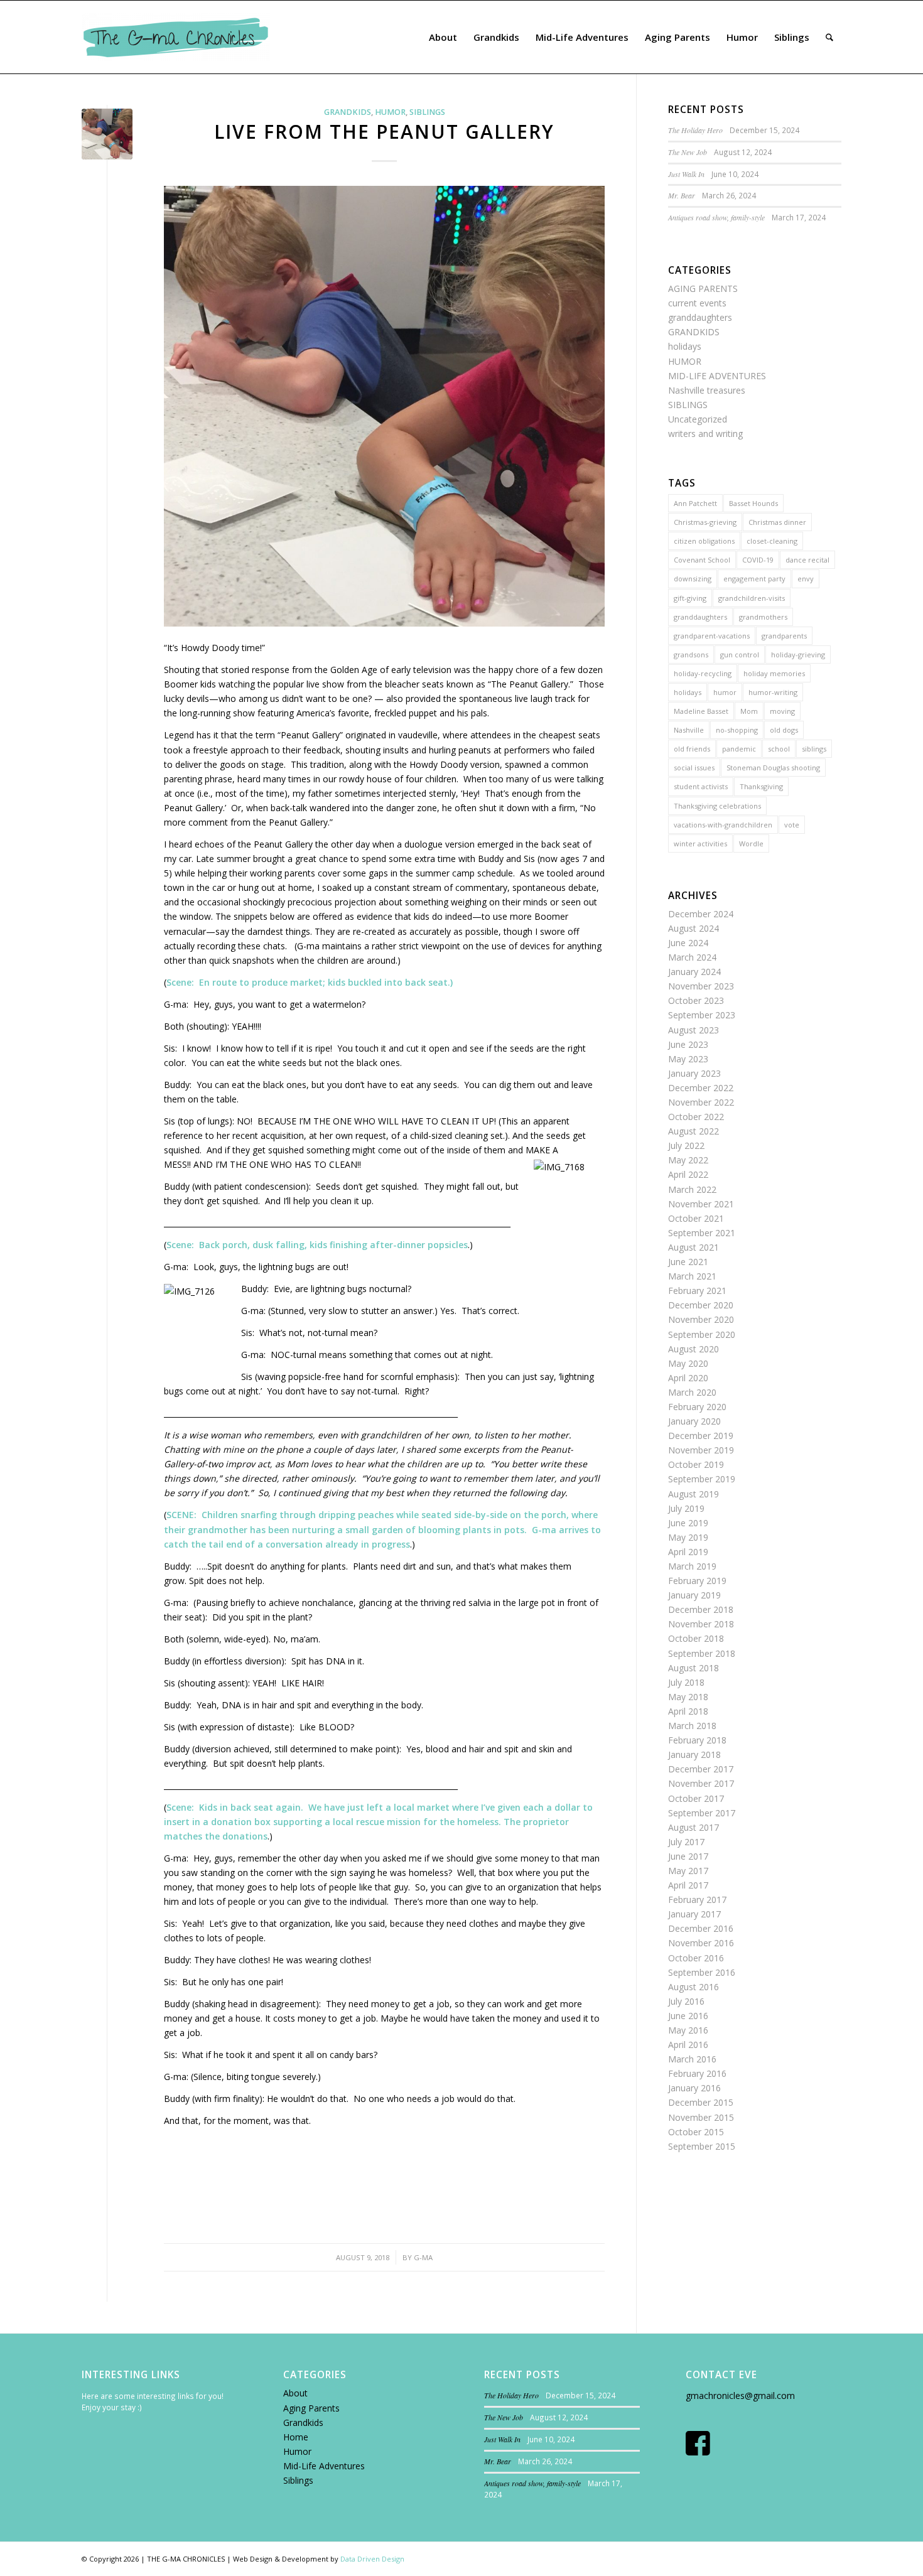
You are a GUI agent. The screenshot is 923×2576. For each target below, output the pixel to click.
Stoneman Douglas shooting (773, 768)
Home (296, 2437)
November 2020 (701, 1319)
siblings (814, 749)
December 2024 (701, 914)
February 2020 (697, 1407)
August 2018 (694, 1668)
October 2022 (696, 1117)
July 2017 (686, 1842)
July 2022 (686, 1145)
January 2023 (694, 1073)
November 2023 (701, 986)
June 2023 (688, 1044)
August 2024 (694, 928)
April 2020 (688, 1378)
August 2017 (694, 1827)
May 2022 (688, 1160)
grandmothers (763, 617)
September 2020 (702, 1334)
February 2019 (697, 1581)
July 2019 (686, 1508)
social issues (694, 768)
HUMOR (390, 112)
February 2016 (697, 2073)
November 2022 (701, 1102)
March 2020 (692, 1392)
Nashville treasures (707, 390)
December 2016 (701, 1928)
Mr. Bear (682, 195)
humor (725, 692)
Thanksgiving (761, 786)
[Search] (829, 37)
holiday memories (774, 673)
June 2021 (688, 1262)
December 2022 (701, 1088)
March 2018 (692, 1726)
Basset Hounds (753, 503)
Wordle (751, 843)
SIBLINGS (427, 112)
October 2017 (696, 1798)
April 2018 (688, 1711)
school (779, 749)
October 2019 (696, 1464)
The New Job (688, 152)
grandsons (691, 655)
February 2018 (697, 1740)
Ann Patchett (695, 503)
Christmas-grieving (705, 522)
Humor (297, 2451)
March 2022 (692, 1189)
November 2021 (701, 1204)
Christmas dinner (777, 522)
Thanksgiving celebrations (717, 806)
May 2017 (688, 1871)
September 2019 (702, 1479)
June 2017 (688, 1856)
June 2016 (688, 2016)
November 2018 (701, 1624)
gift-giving (690, 598)
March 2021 (692, 1276)
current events (697, 303)
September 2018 (702, 1653)
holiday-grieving (798, 655)
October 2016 (696, 1958)
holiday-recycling (703, 673)
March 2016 (692, 2059)
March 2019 (692, 1566)
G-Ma (423, 2257)
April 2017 (688, 1885)
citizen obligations (704, 541)
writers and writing (705, 434)
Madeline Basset (701, 711)
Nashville (689, 730)
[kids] (107, 134)
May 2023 (688, 1059)
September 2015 (702, 2146)
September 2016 (702, 1972)
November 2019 (701, 1450)
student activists (701, 786)
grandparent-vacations (712, 636)
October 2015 (696, 2132)
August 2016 (694, 1987)
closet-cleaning (772, 541)
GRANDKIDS (348, 112)
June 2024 (688, 943)
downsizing (693, 579)
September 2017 (702, 1813)
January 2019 (694, 1595)
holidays (685, 346)
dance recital (807, 560)
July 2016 (686, 2001)
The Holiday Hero (695, 130)
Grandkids (303, 2422)
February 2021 (697, 1291)
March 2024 (692, 957)
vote (792, 825)
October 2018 (696, 1638)
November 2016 (701, 1943)
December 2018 (701, 1609)
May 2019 (688, 1537)
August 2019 (694, 1494)
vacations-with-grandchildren (723, 825)
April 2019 (688, 1552)
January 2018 (694, 1754)
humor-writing (773, 692)
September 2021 (702, 1233)
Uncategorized (698, 419)
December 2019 (701, 1436)
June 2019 (688, 1523)
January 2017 (694, 1914)
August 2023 (694, 1030)
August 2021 (694, 1247)
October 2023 (696, 1000)
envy (806, 579)
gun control (740, 655)
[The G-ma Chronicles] (176, 37)
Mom (749, 711)
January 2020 (694, 1421)
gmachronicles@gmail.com (740, 2395)
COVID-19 (758, 560)
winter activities (700, 843)
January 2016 (694, 2088)
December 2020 (701, 1305)
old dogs (784, 730)
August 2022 (694, 1131)
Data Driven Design (372, 2559)
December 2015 (701, 2102)
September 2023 (702, 1015)
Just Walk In (686, 174)
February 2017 (697, 1900)
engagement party (754, 579)
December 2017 (701, 1769)
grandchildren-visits (752, 598)
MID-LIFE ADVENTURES (717, 376)
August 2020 (694, 1349)
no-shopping (737, 730)
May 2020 (688, 1363)
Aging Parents (311, 2408)
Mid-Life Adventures (324, 2466)
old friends (692, 749)
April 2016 (688, 2045)
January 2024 (694, 972)
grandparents (784, 636)
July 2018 (686, 1682)
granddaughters (700, 317)
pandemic (739, 749)
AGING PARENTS (703, 288)
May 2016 (688, 2030)
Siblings (298, 2480)
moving (782, 711)
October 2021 (696, 1218)
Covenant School (702, 560)
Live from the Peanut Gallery (384, 132)
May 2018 (688, 1697)
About (295, 2393)
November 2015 (701, 2117)
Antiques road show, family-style (716, 217)
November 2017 (701, 1783)
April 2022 (688, 1174)
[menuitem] (443, 37)
